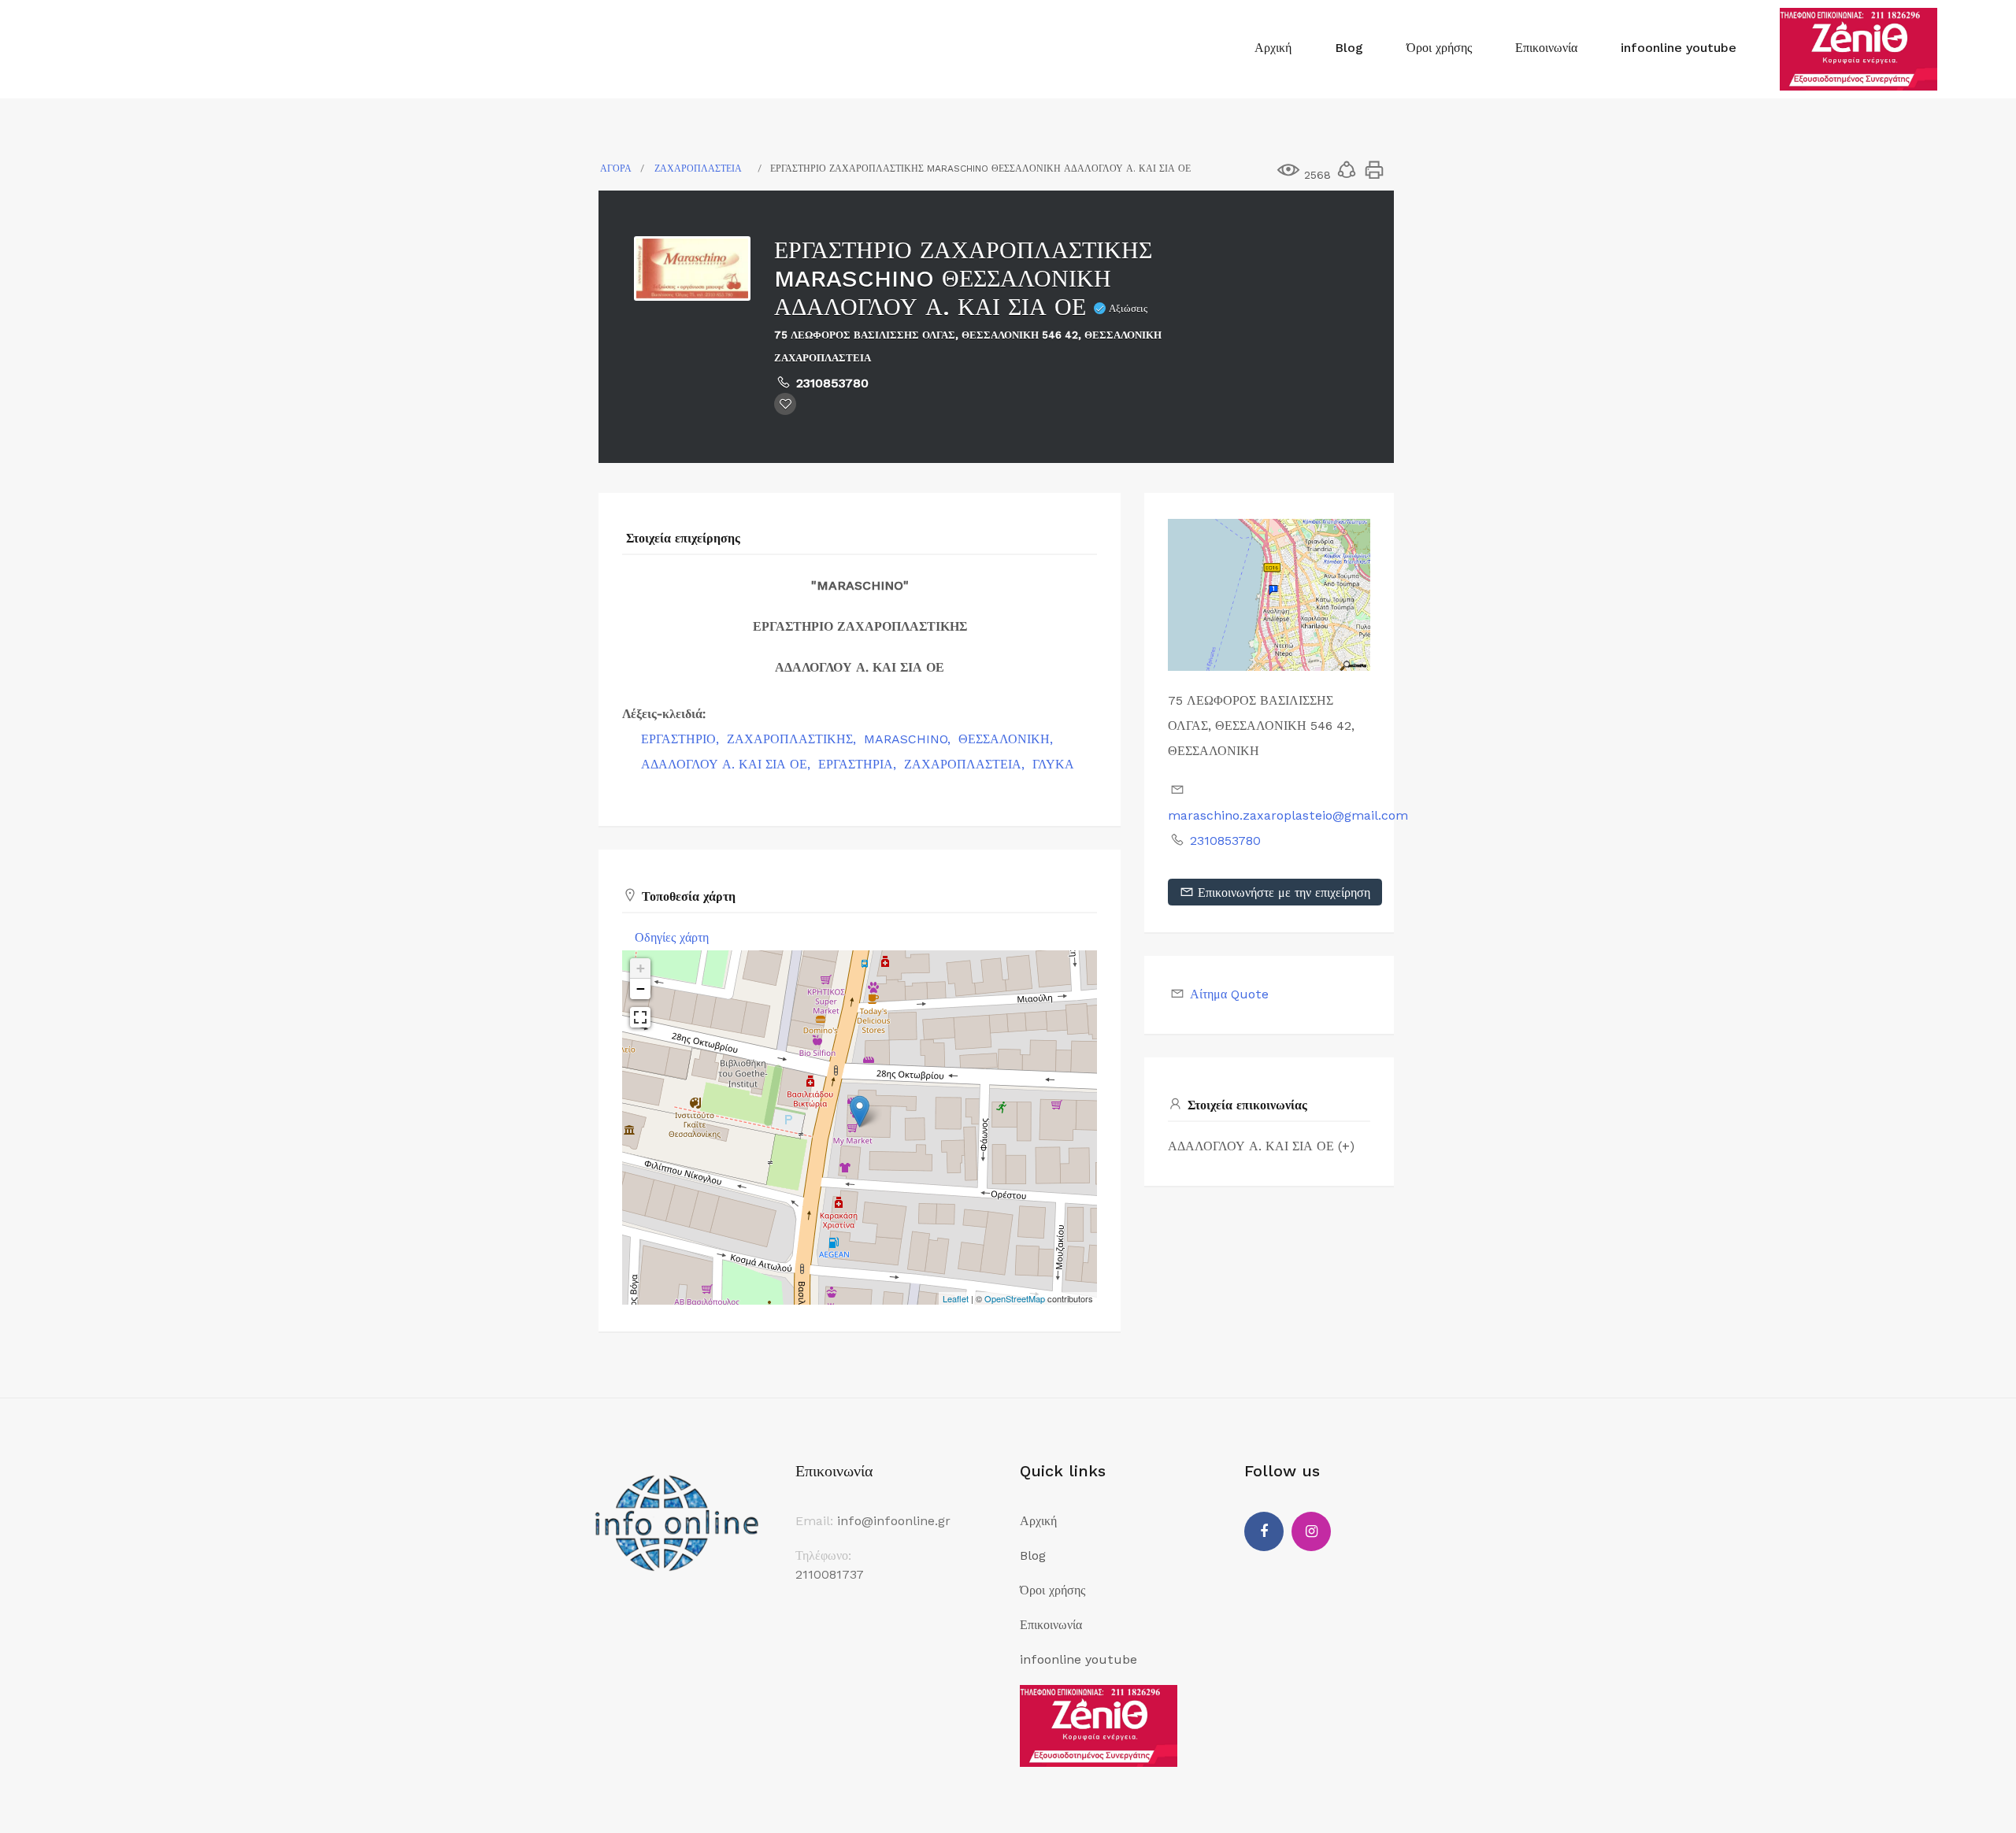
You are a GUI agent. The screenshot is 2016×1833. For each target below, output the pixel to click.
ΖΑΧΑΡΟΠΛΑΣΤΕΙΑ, (966, 764)
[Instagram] (1311, 1531)
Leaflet (956, 1298)
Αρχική (1273, 48)
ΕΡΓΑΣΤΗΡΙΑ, (859, 764)
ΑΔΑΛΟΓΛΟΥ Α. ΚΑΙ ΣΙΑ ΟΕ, (728, 764)
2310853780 (832, 383)
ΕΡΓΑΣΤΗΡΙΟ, (682, 739)
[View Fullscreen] (640, 1017)
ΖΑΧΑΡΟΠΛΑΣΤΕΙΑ (698, 168)
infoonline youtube (1679, 48)
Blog (1349, 48)
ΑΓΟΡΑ (616, 168)
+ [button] (641, 968)
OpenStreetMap (1015, 1298)
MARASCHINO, (909, 739)
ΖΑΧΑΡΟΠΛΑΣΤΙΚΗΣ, (793, 739)
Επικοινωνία (1546, 48)
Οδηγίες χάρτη (672, 937)
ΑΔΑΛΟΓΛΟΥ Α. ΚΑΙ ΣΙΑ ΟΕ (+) (1261, 1146)
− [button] (641, 989)
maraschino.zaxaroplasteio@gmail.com (1288, 815)
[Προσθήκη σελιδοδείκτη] (785, 404)
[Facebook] (1264, 1531)
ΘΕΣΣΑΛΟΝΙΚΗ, (1008, 739)
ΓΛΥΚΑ (1053, 764)
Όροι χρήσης (1439, 48)
